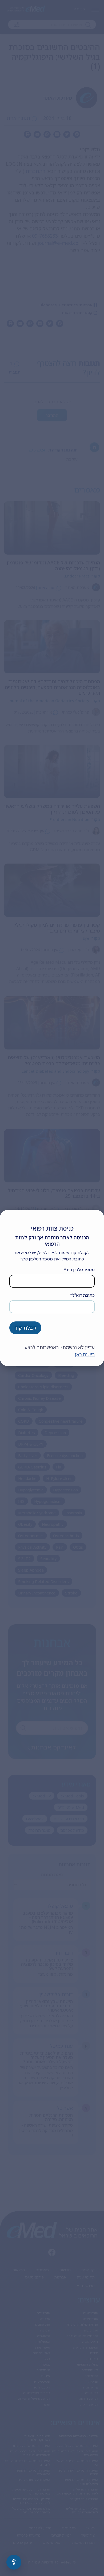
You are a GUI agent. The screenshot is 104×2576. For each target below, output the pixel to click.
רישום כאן (85, 1354)
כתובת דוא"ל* (82, 1295)
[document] (52, 1288)
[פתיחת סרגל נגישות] (14, 2562)
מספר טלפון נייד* (79, 1269)
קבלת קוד (25, 1328)
